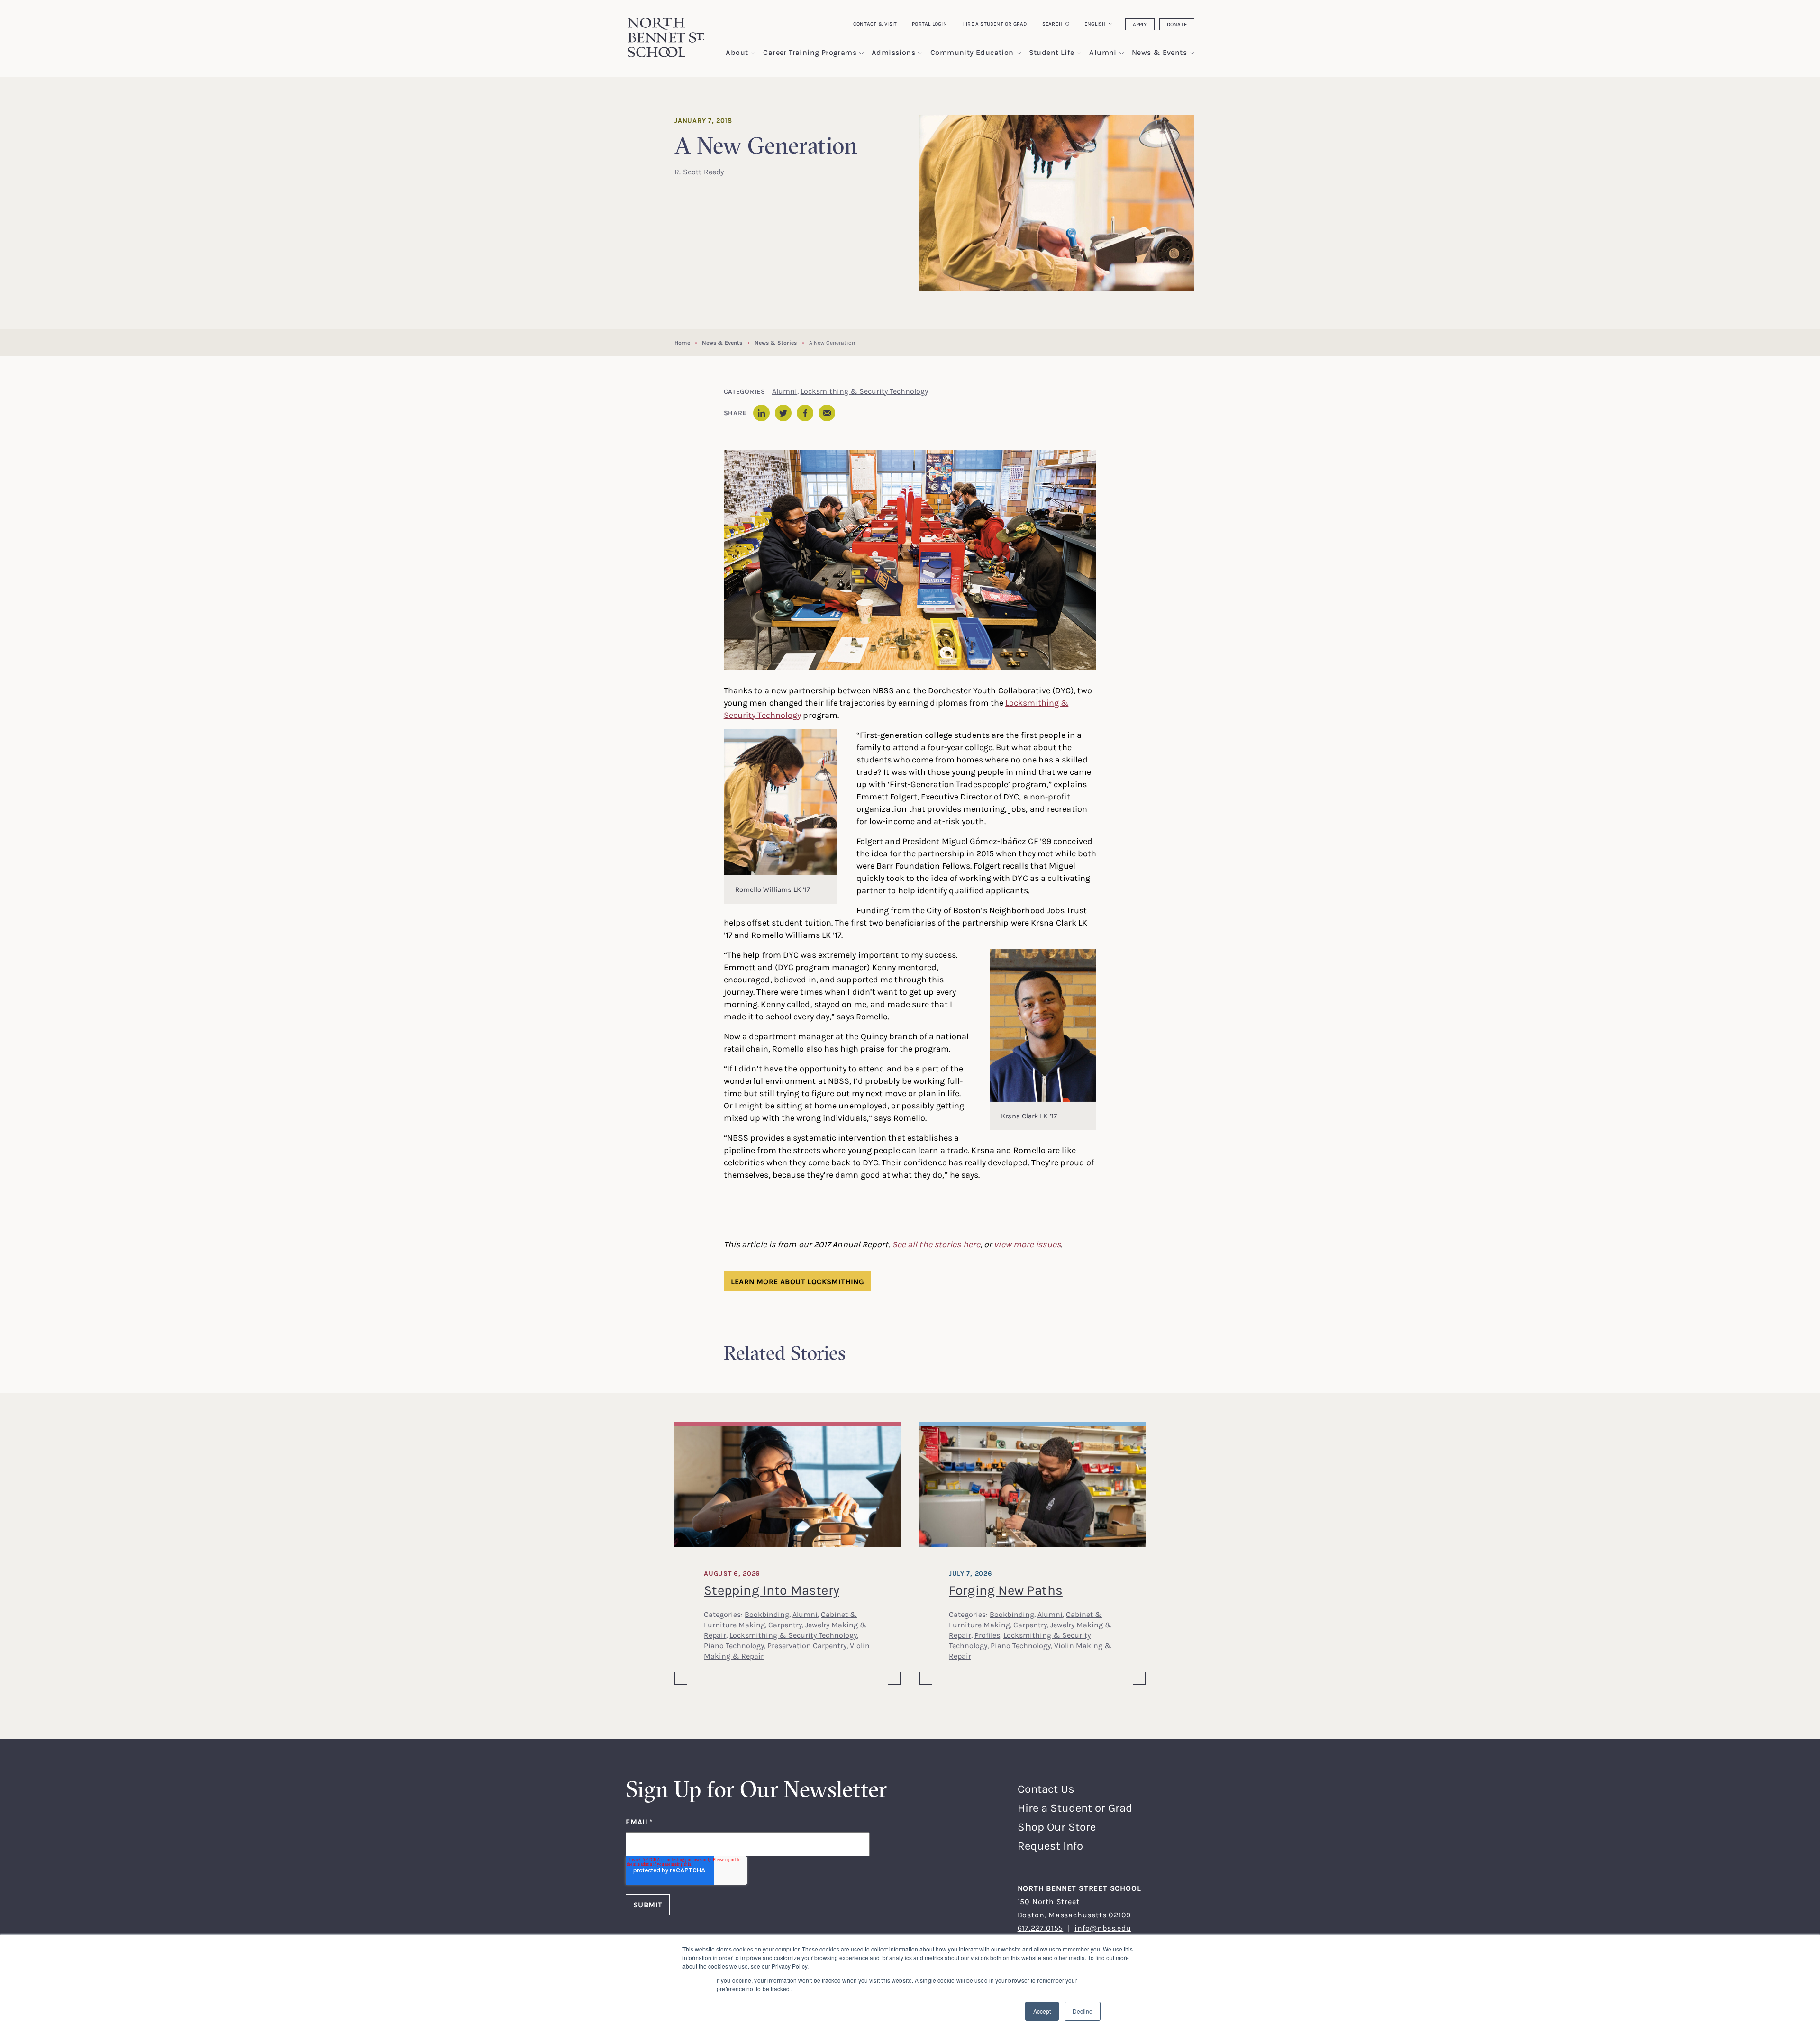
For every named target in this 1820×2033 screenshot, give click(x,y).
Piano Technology (734, 1645)
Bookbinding (767, 1614)
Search (1052, 24)
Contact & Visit (875, 24)
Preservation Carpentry (807, 1645)
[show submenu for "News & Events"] (1192, 53)
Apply (1140, 24)
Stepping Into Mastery (772, 1590)
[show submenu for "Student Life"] (1079, 53)
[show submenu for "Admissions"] (920, 53)
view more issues (1027, 1244)
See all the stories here (936, 1244)
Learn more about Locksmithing (798, 1281)
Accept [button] (1042, 2011)
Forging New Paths (1006, 1590)
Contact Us (1046, 1789)
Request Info (1050, 1846)
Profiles (987, 1635)
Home (682, 342)
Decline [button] (1083, 2011)
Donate (1177, 24)
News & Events (722, 342)
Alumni (785, 391)
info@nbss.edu (1103, 1928)
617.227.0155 (1041, 1928)
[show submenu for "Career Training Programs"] (861, 53)
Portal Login (929, 24)
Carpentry (785, 1625)
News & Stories (776, 342)
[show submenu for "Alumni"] (1122, 53)
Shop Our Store (1057, 1827)
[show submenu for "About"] (753, 53)
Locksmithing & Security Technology (864, 391)
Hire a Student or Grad (995, 24)
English (1095, 24)
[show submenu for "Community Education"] (1019, 53)
